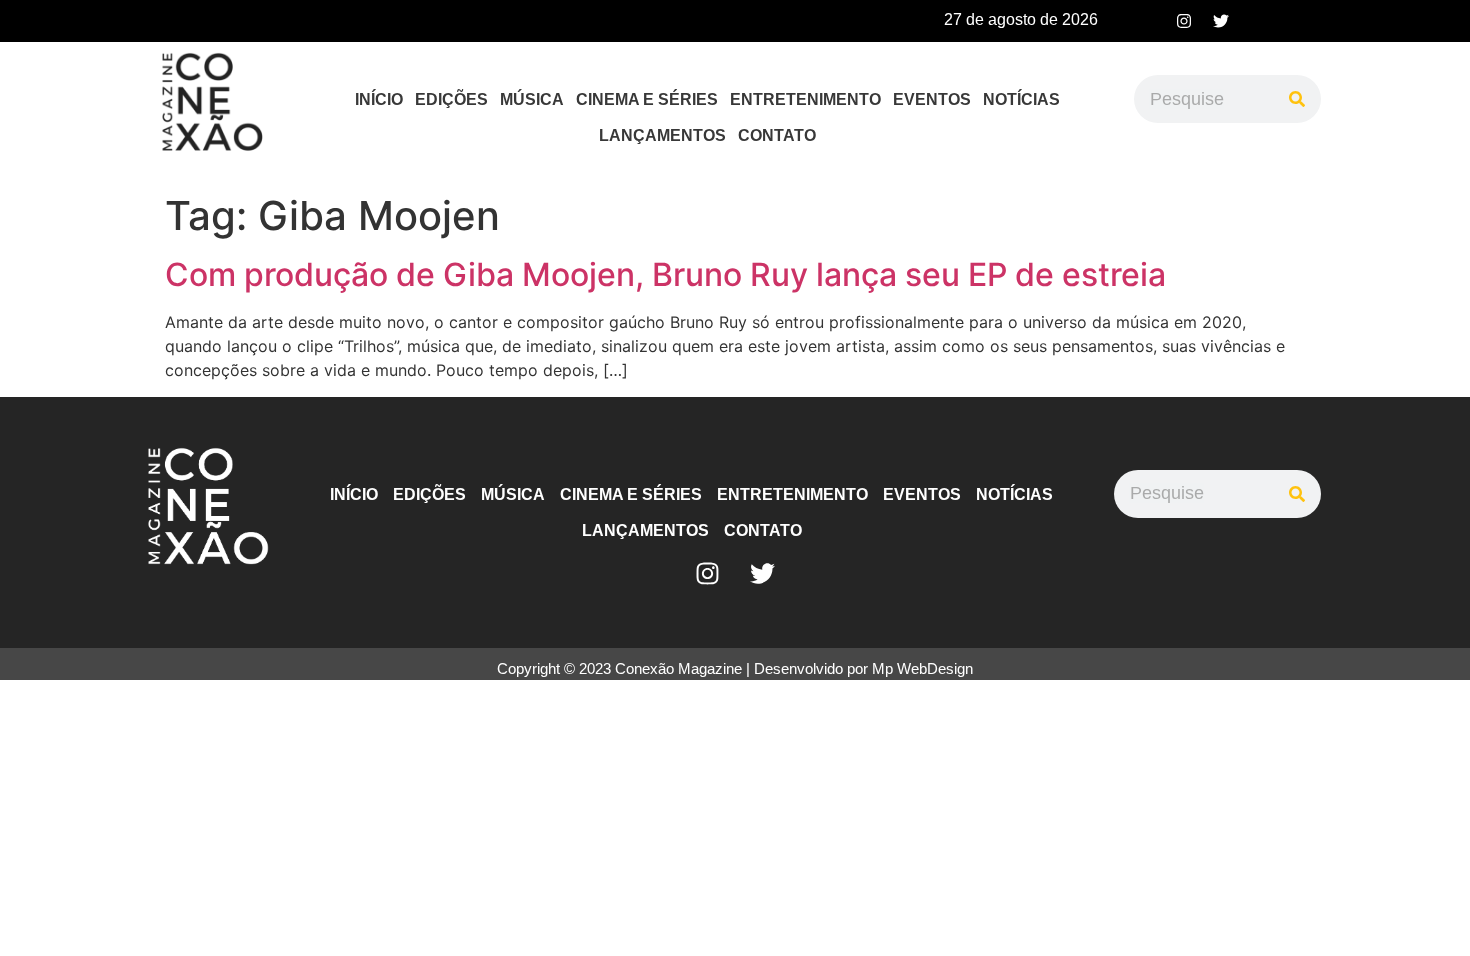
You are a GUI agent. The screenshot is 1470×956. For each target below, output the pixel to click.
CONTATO (777, 135)
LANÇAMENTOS (662, 135)
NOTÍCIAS (1021, 99)
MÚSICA (532, 99)
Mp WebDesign (922, 668)
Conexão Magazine (678, 668)
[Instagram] (1184, 21)
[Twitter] (1221, 21)
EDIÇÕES (451, 99)
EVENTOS (932, 99)
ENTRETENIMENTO (805, 99)
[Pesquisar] (1297, 99)
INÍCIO (379, 99)
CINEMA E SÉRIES (647, 99)
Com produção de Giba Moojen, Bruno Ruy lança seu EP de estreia (665, 274)
